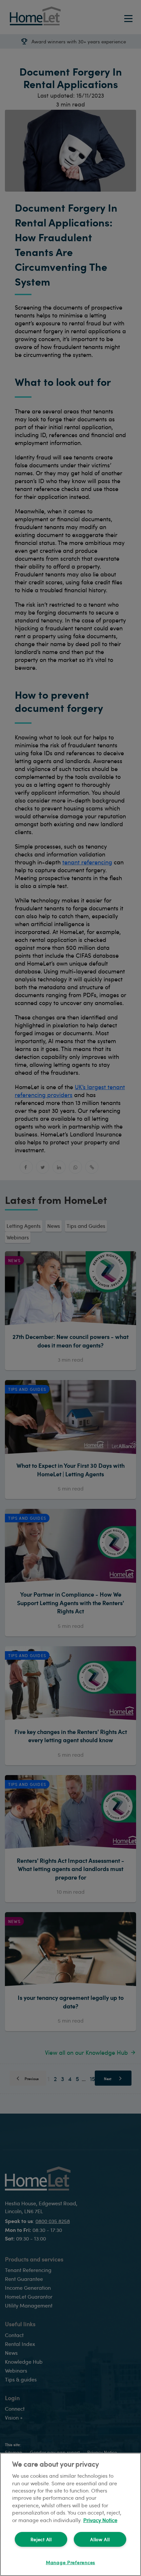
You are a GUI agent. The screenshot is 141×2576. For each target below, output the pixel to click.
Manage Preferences (70, 2562)
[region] (70, 2514)
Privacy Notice (100, 2520)
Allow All (100, 2539)
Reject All (41, 2539)
